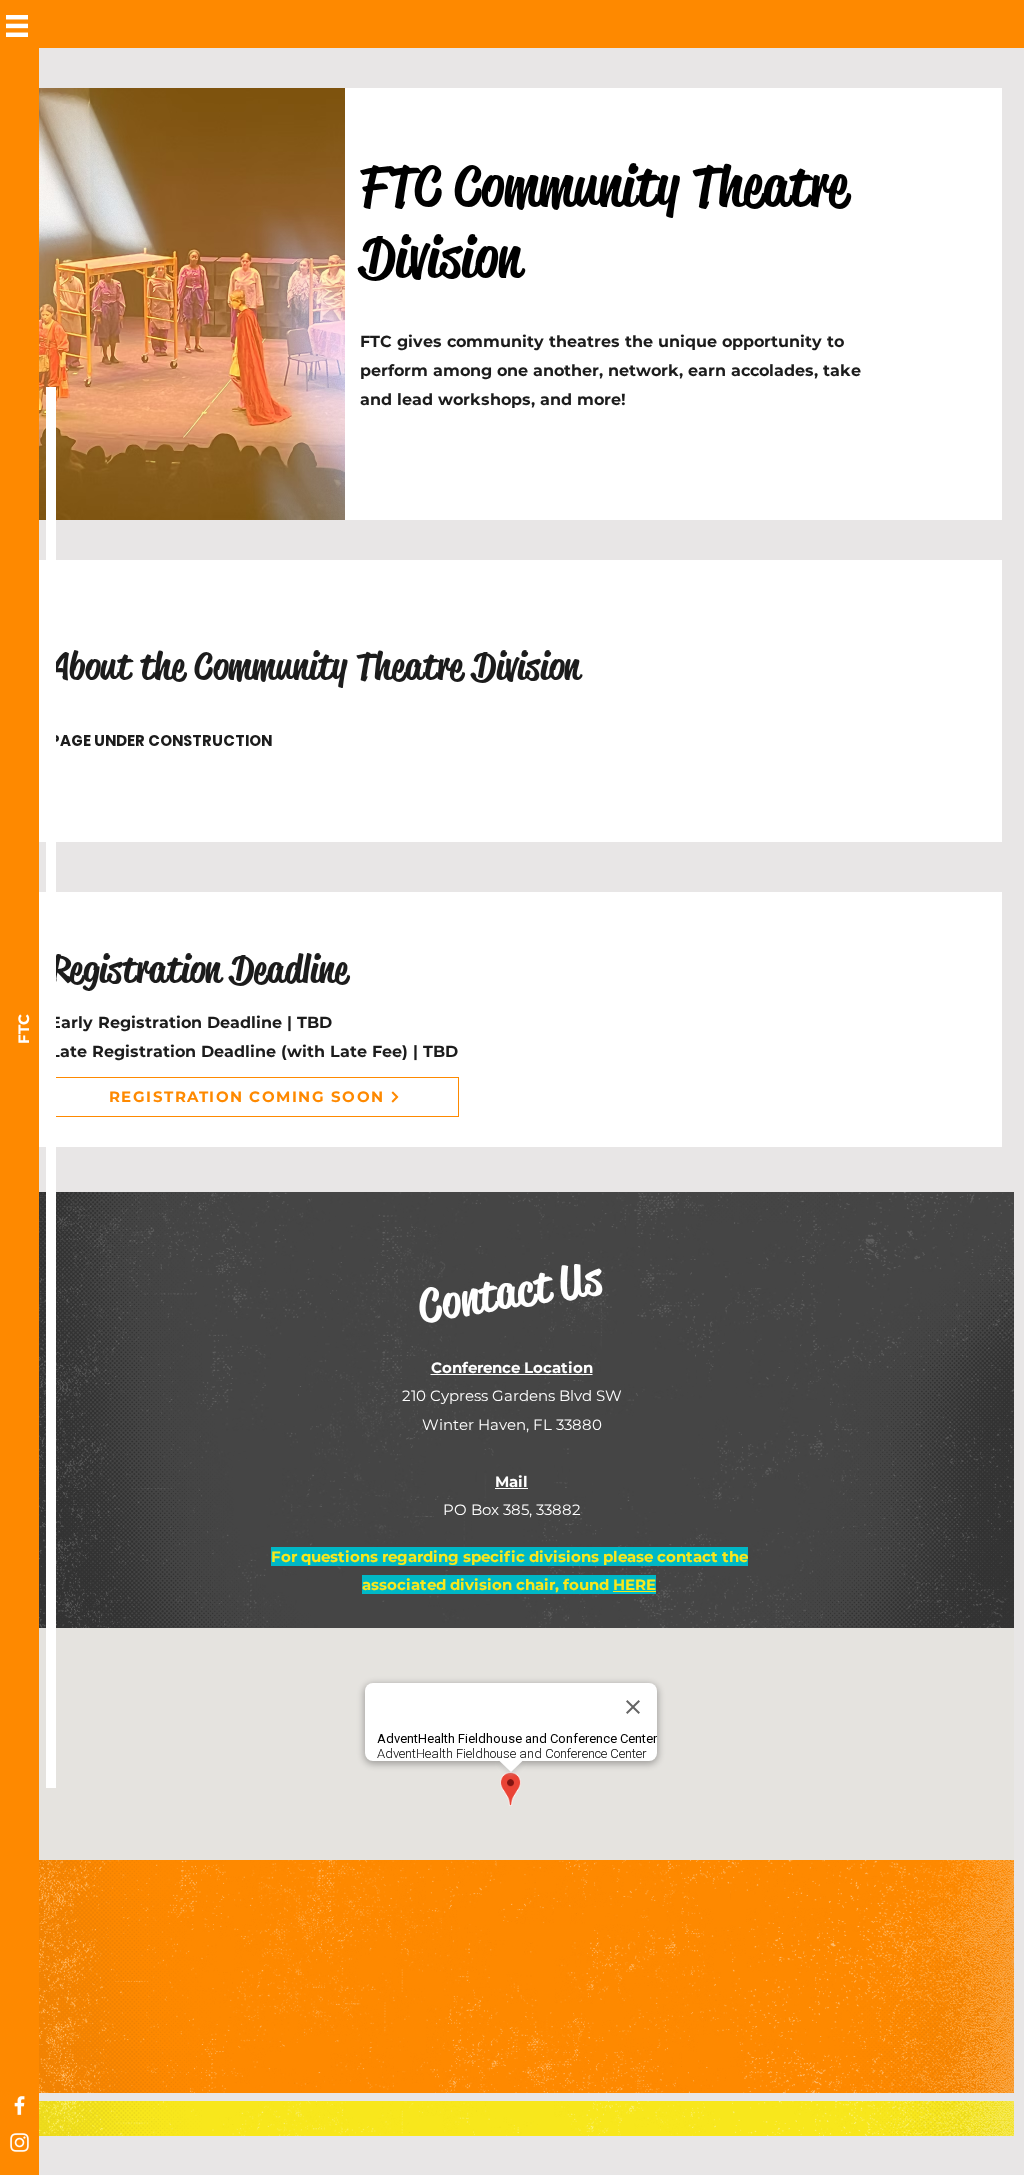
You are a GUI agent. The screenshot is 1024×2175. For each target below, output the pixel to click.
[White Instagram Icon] (19, 2142)
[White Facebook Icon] (19, 2105)
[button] (17, 26)
